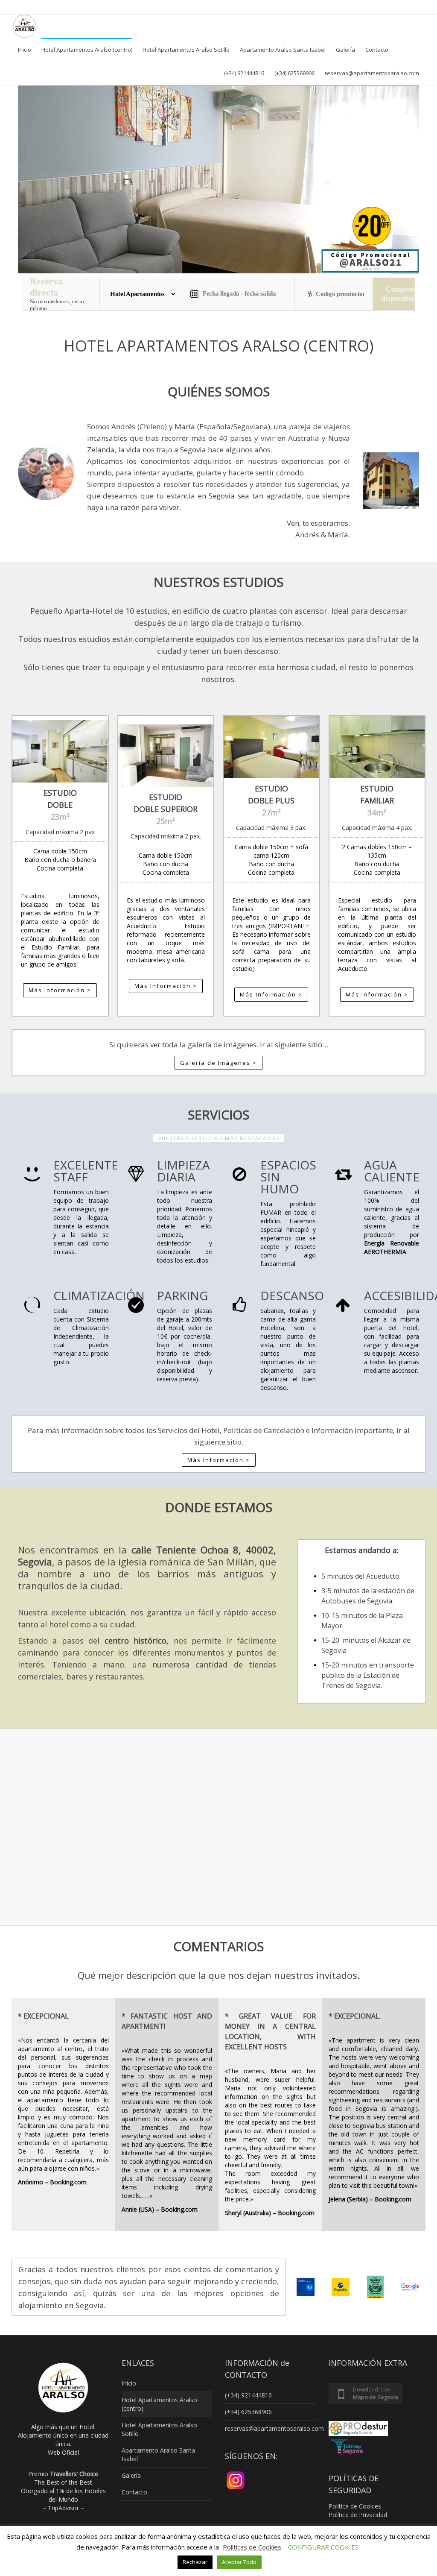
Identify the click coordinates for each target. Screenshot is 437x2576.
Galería (345, 50)
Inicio (25, 50)
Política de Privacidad (358, 2515)
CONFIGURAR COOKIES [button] (323, 2547)
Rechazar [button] (195, 2562)
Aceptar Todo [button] (239, 2562)
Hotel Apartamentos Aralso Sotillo (186, 50)
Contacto (377, 50)
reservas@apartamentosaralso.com (372, 73)
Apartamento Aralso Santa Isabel (283, 50)
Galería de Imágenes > (218, 1063)
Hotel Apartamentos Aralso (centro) (87, 50)
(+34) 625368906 (294, 73)
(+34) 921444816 (244, 73)
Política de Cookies (355, 2506)
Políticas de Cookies (252, 2547)
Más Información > (60, 990)
